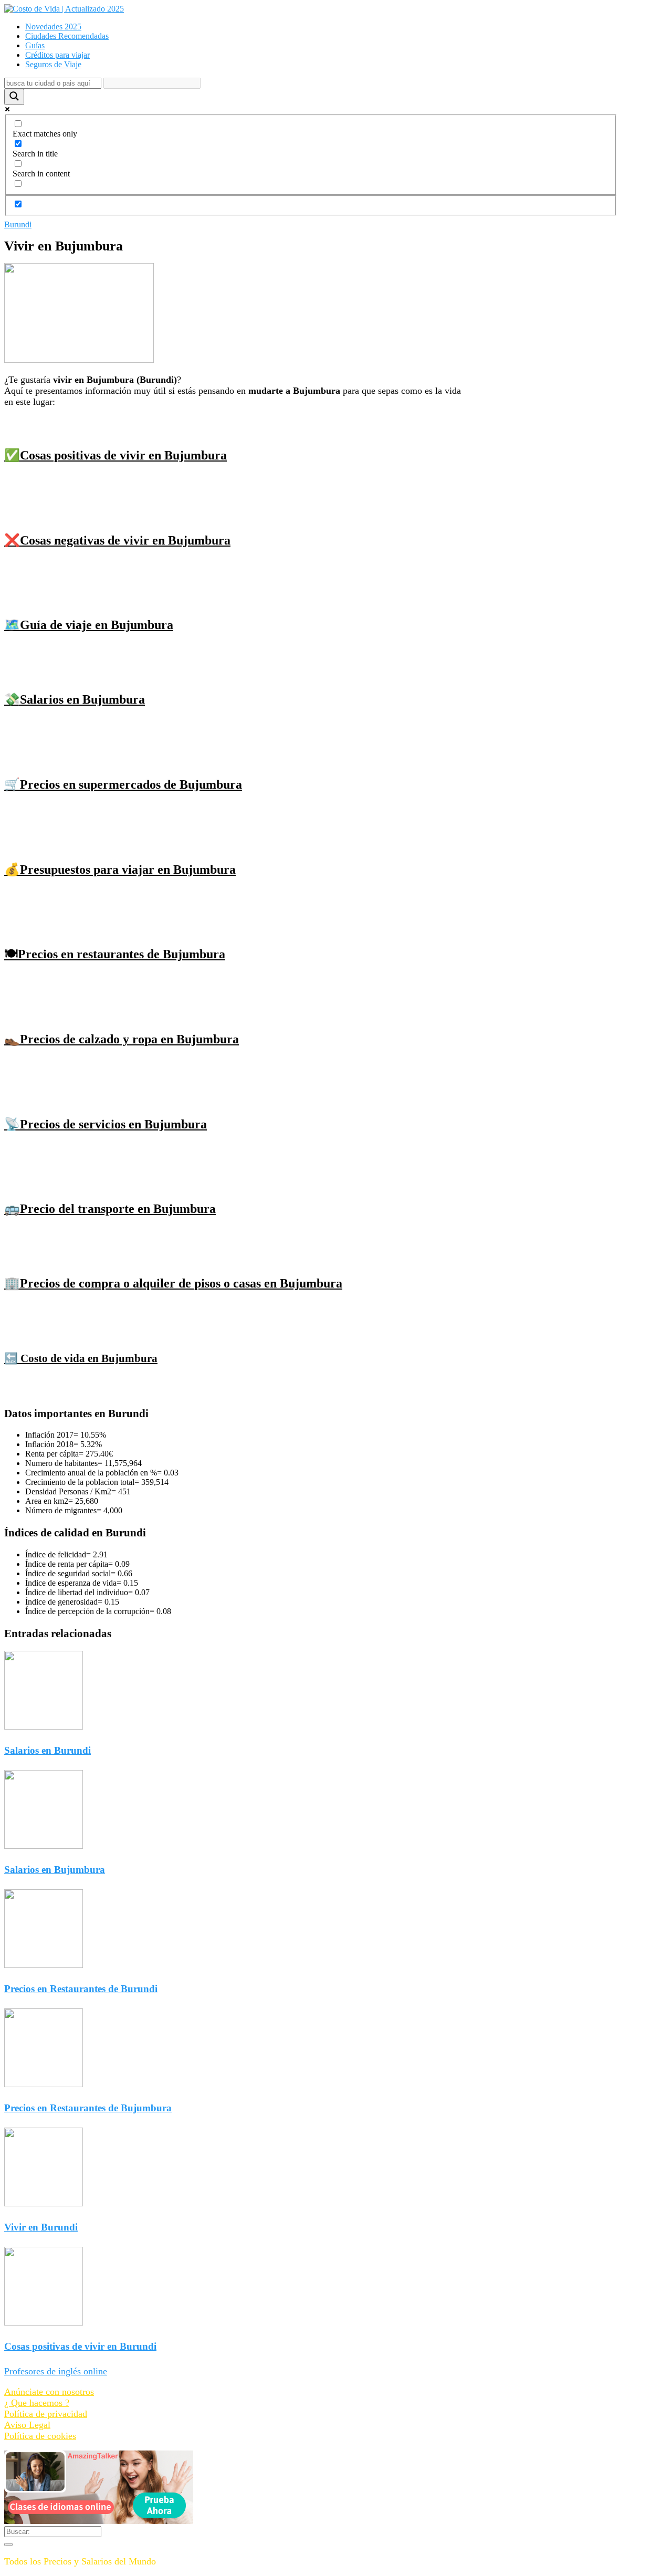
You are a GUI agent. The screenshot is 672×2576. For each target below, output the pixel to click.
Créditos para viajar (57, 55)
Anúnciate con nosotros (49, 2392)
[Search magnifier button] (14, 97)
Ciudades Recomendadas (67, 36)
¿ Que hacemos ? (37, 2403)
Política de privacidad (46, 2414)
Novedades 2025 (53, 27)
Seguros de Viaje (53, 64)
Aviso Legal (27, 2425)
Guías (35, 45)
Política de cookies (40, 2436)
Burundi (18, 224)
